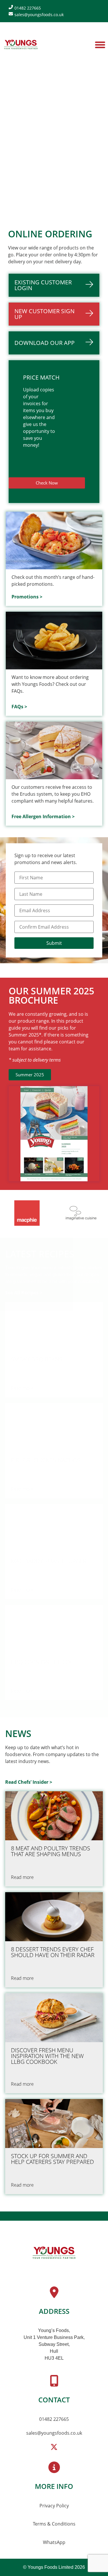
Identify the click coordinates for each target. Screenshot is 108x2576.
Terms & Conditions (54, 2524)
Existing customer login (43, 285)
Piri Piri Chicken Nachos (46, 1460)
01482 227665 (54, 2419)
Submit (54, 943)
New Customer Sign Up (44, 314)
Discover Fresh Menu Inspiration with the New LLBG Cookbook (47, 2056)
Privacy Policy (54, 2506)
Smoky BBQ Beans (37, 1359)
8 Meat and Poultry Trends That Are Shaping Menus (51, 1851)
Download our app (44, 343)
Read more (22, 1388)
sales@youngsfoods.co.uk (54, 2433)
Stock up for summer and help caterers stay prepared (52, 2159)
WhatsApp (54, 2542)
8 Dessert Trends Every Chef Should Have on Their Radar (53, 1952)
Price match (41, 377)
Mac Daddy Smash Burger (49, 1561)
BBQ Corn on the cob (42, 1662)
